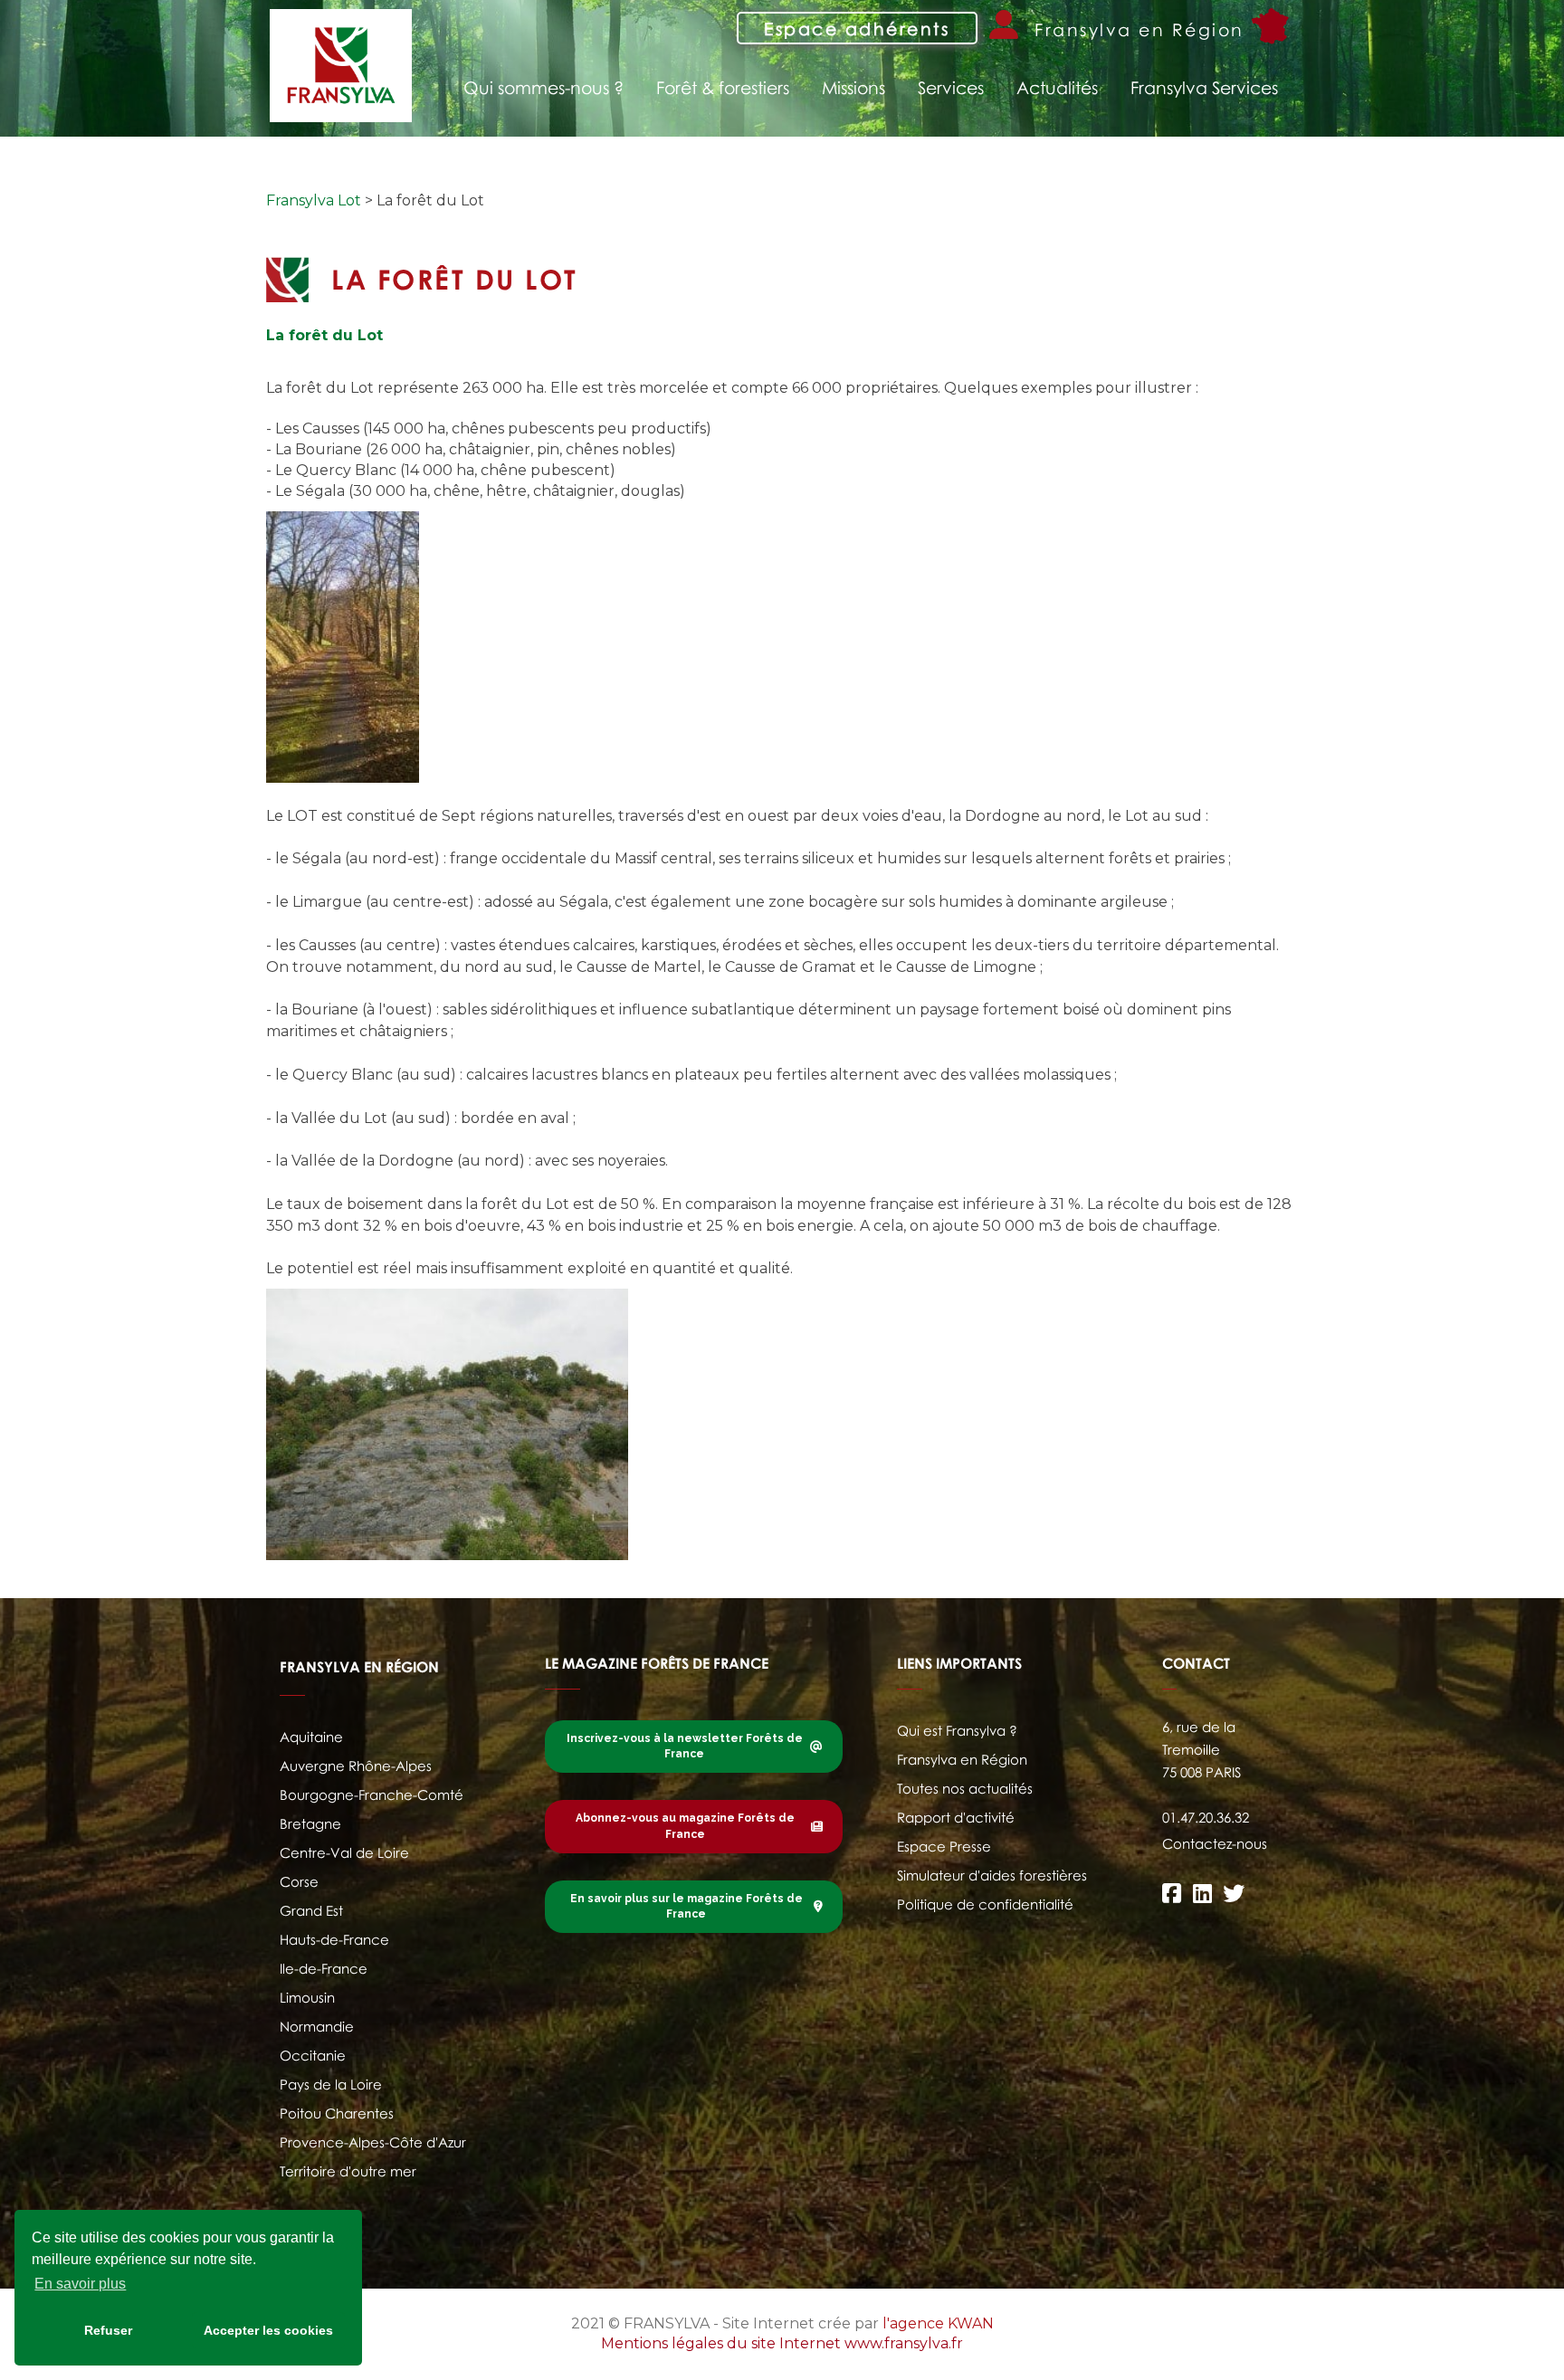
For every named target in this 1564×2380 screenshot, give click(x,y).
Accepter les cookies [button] (268, 2330)
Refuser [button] (108, 2330)
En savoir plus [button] (80, 2284)
